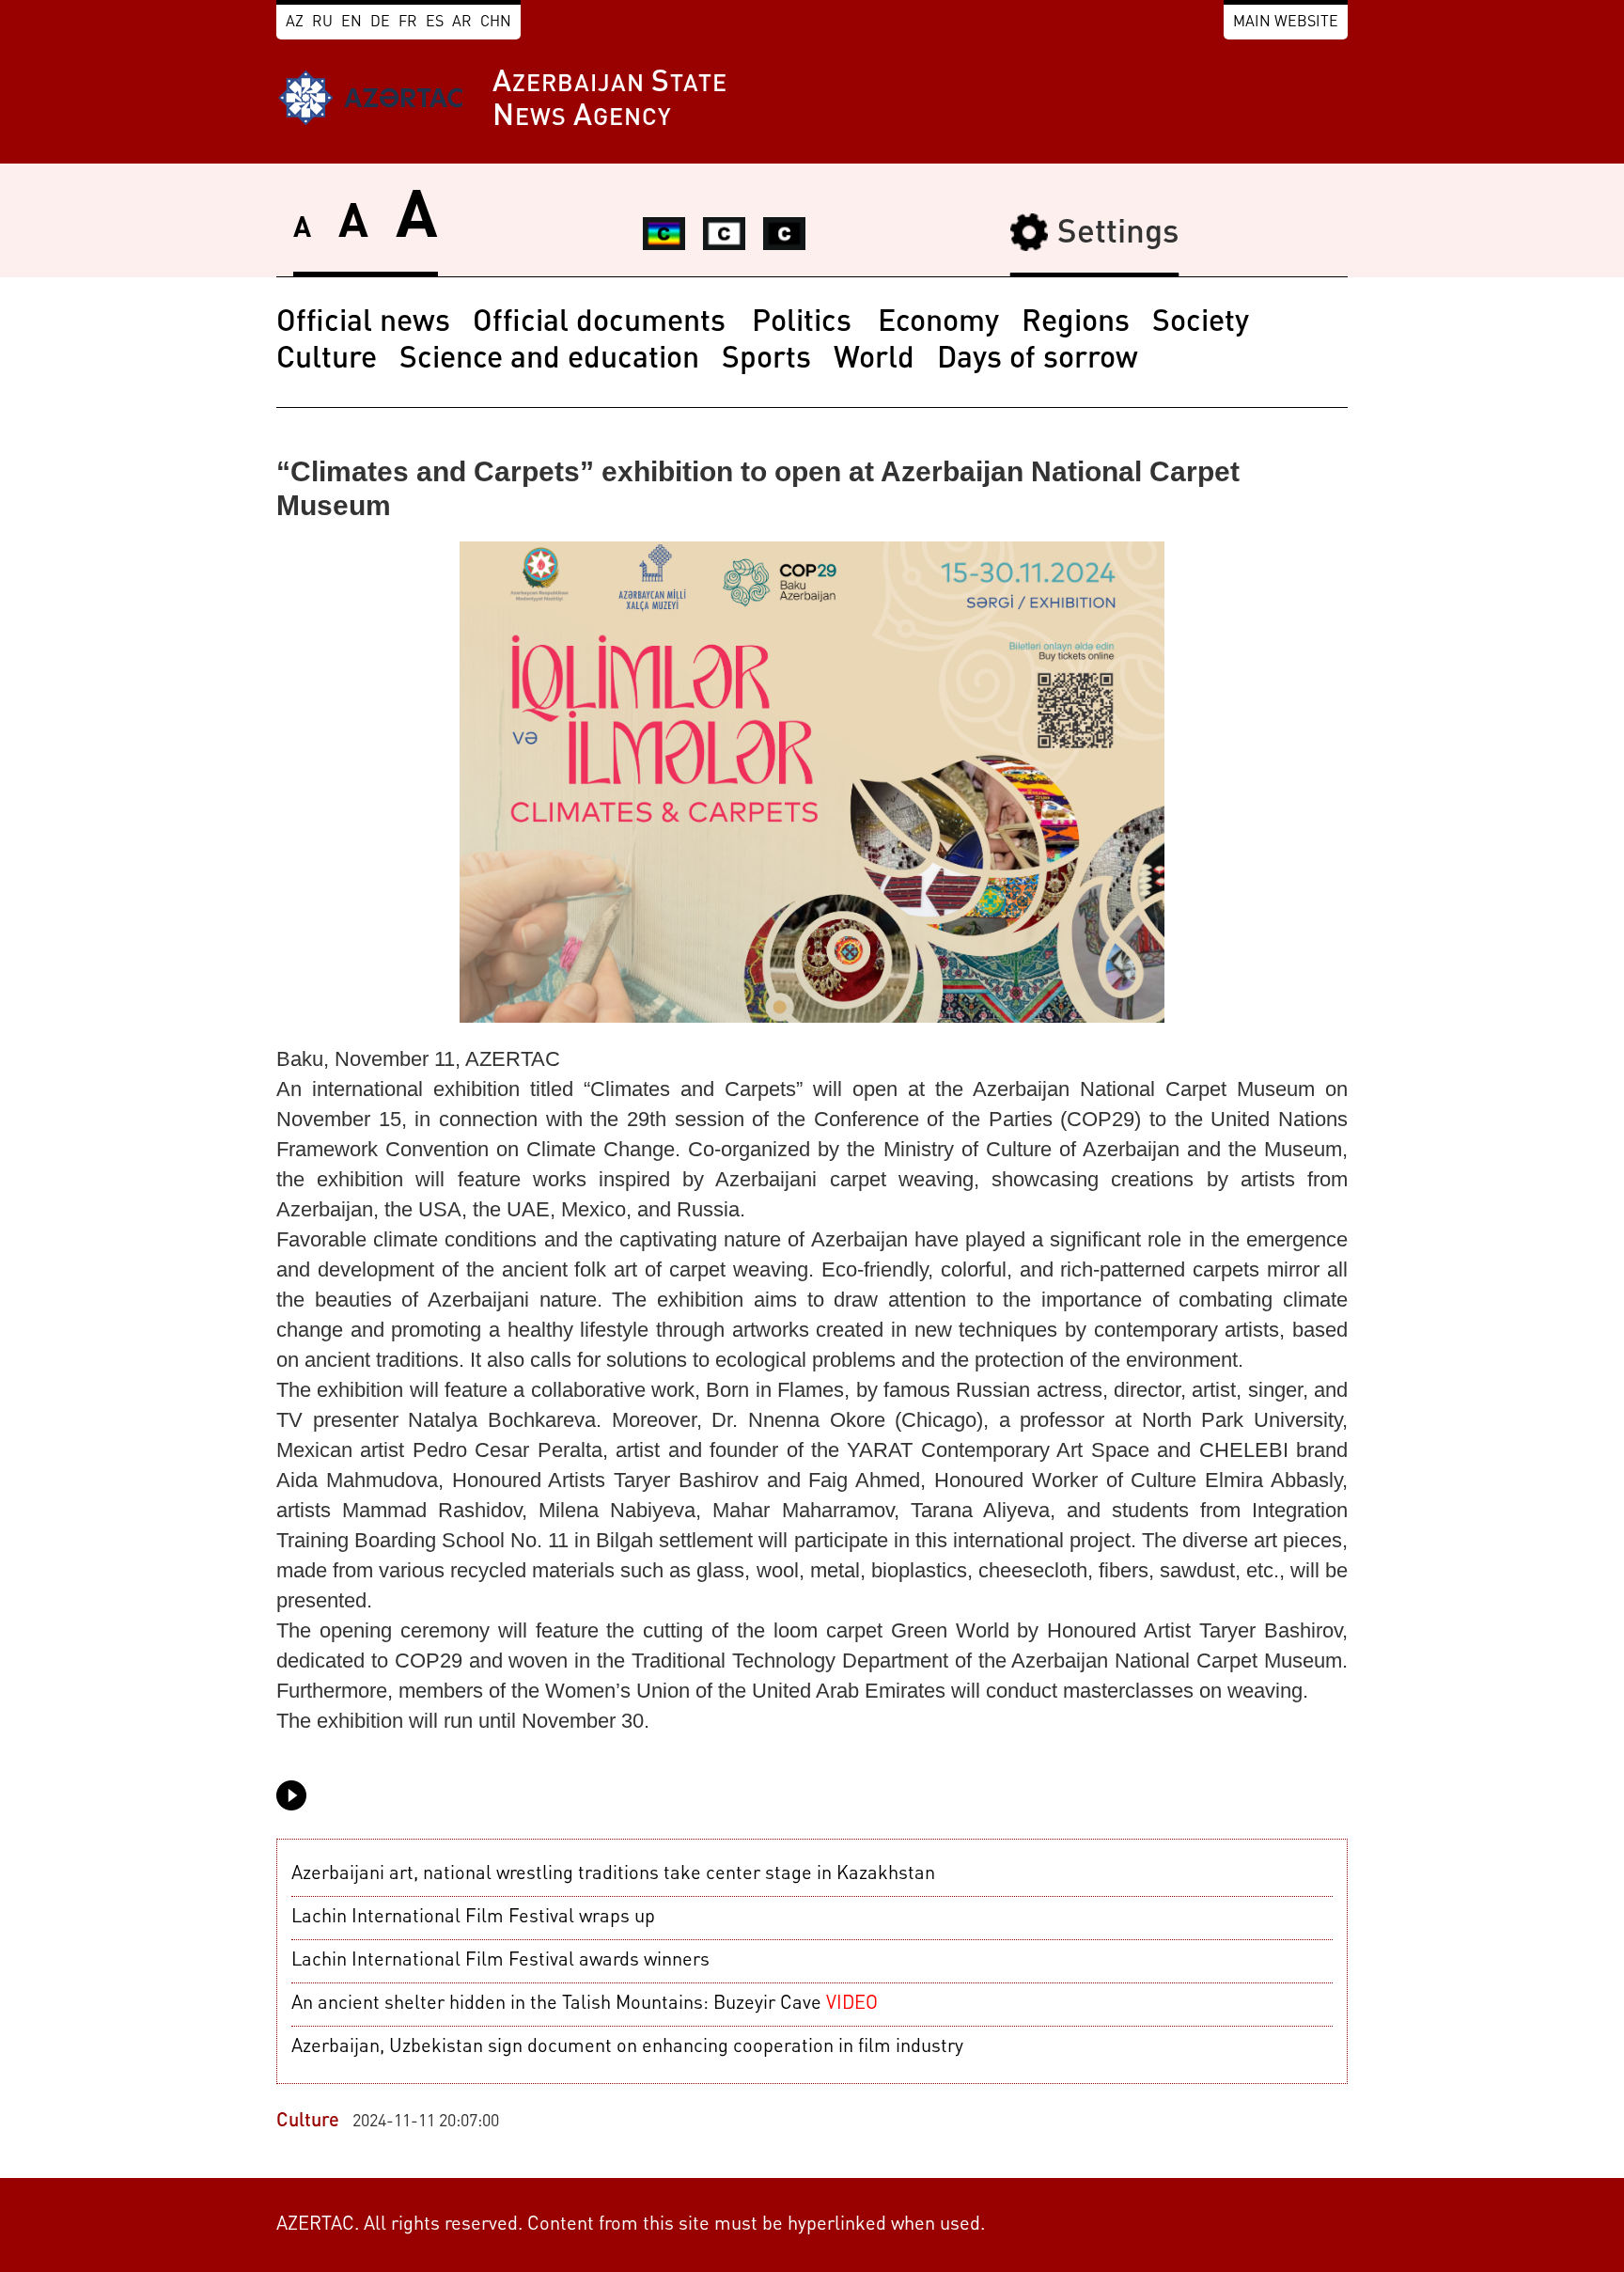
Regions (1076, 323)
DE (380, 23)
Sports (766, 360)
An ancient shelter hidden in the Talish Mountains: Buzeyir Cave (585, 2004)
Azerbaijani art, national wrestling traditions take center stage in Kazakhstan (613, 1874)
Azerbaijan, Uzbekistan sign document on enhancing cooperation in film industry (627, 2047)
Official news (363, 323)
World (874, 360)
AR (462, 23)
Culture (327, 360)
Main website (1286, 23)
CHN (496, 23)
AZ (295, 23)
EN (351, 23)
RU (322, 23)
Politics (805, 323)
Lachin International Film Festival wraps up (473, 1918)
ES (435, 23)
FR (408, 23)
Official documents (603, 323)
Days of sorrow (1038, 360)
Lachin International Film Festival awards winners (500, 1961)
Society (1201, 323)
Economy (938, 323)
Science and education (549, 360)
